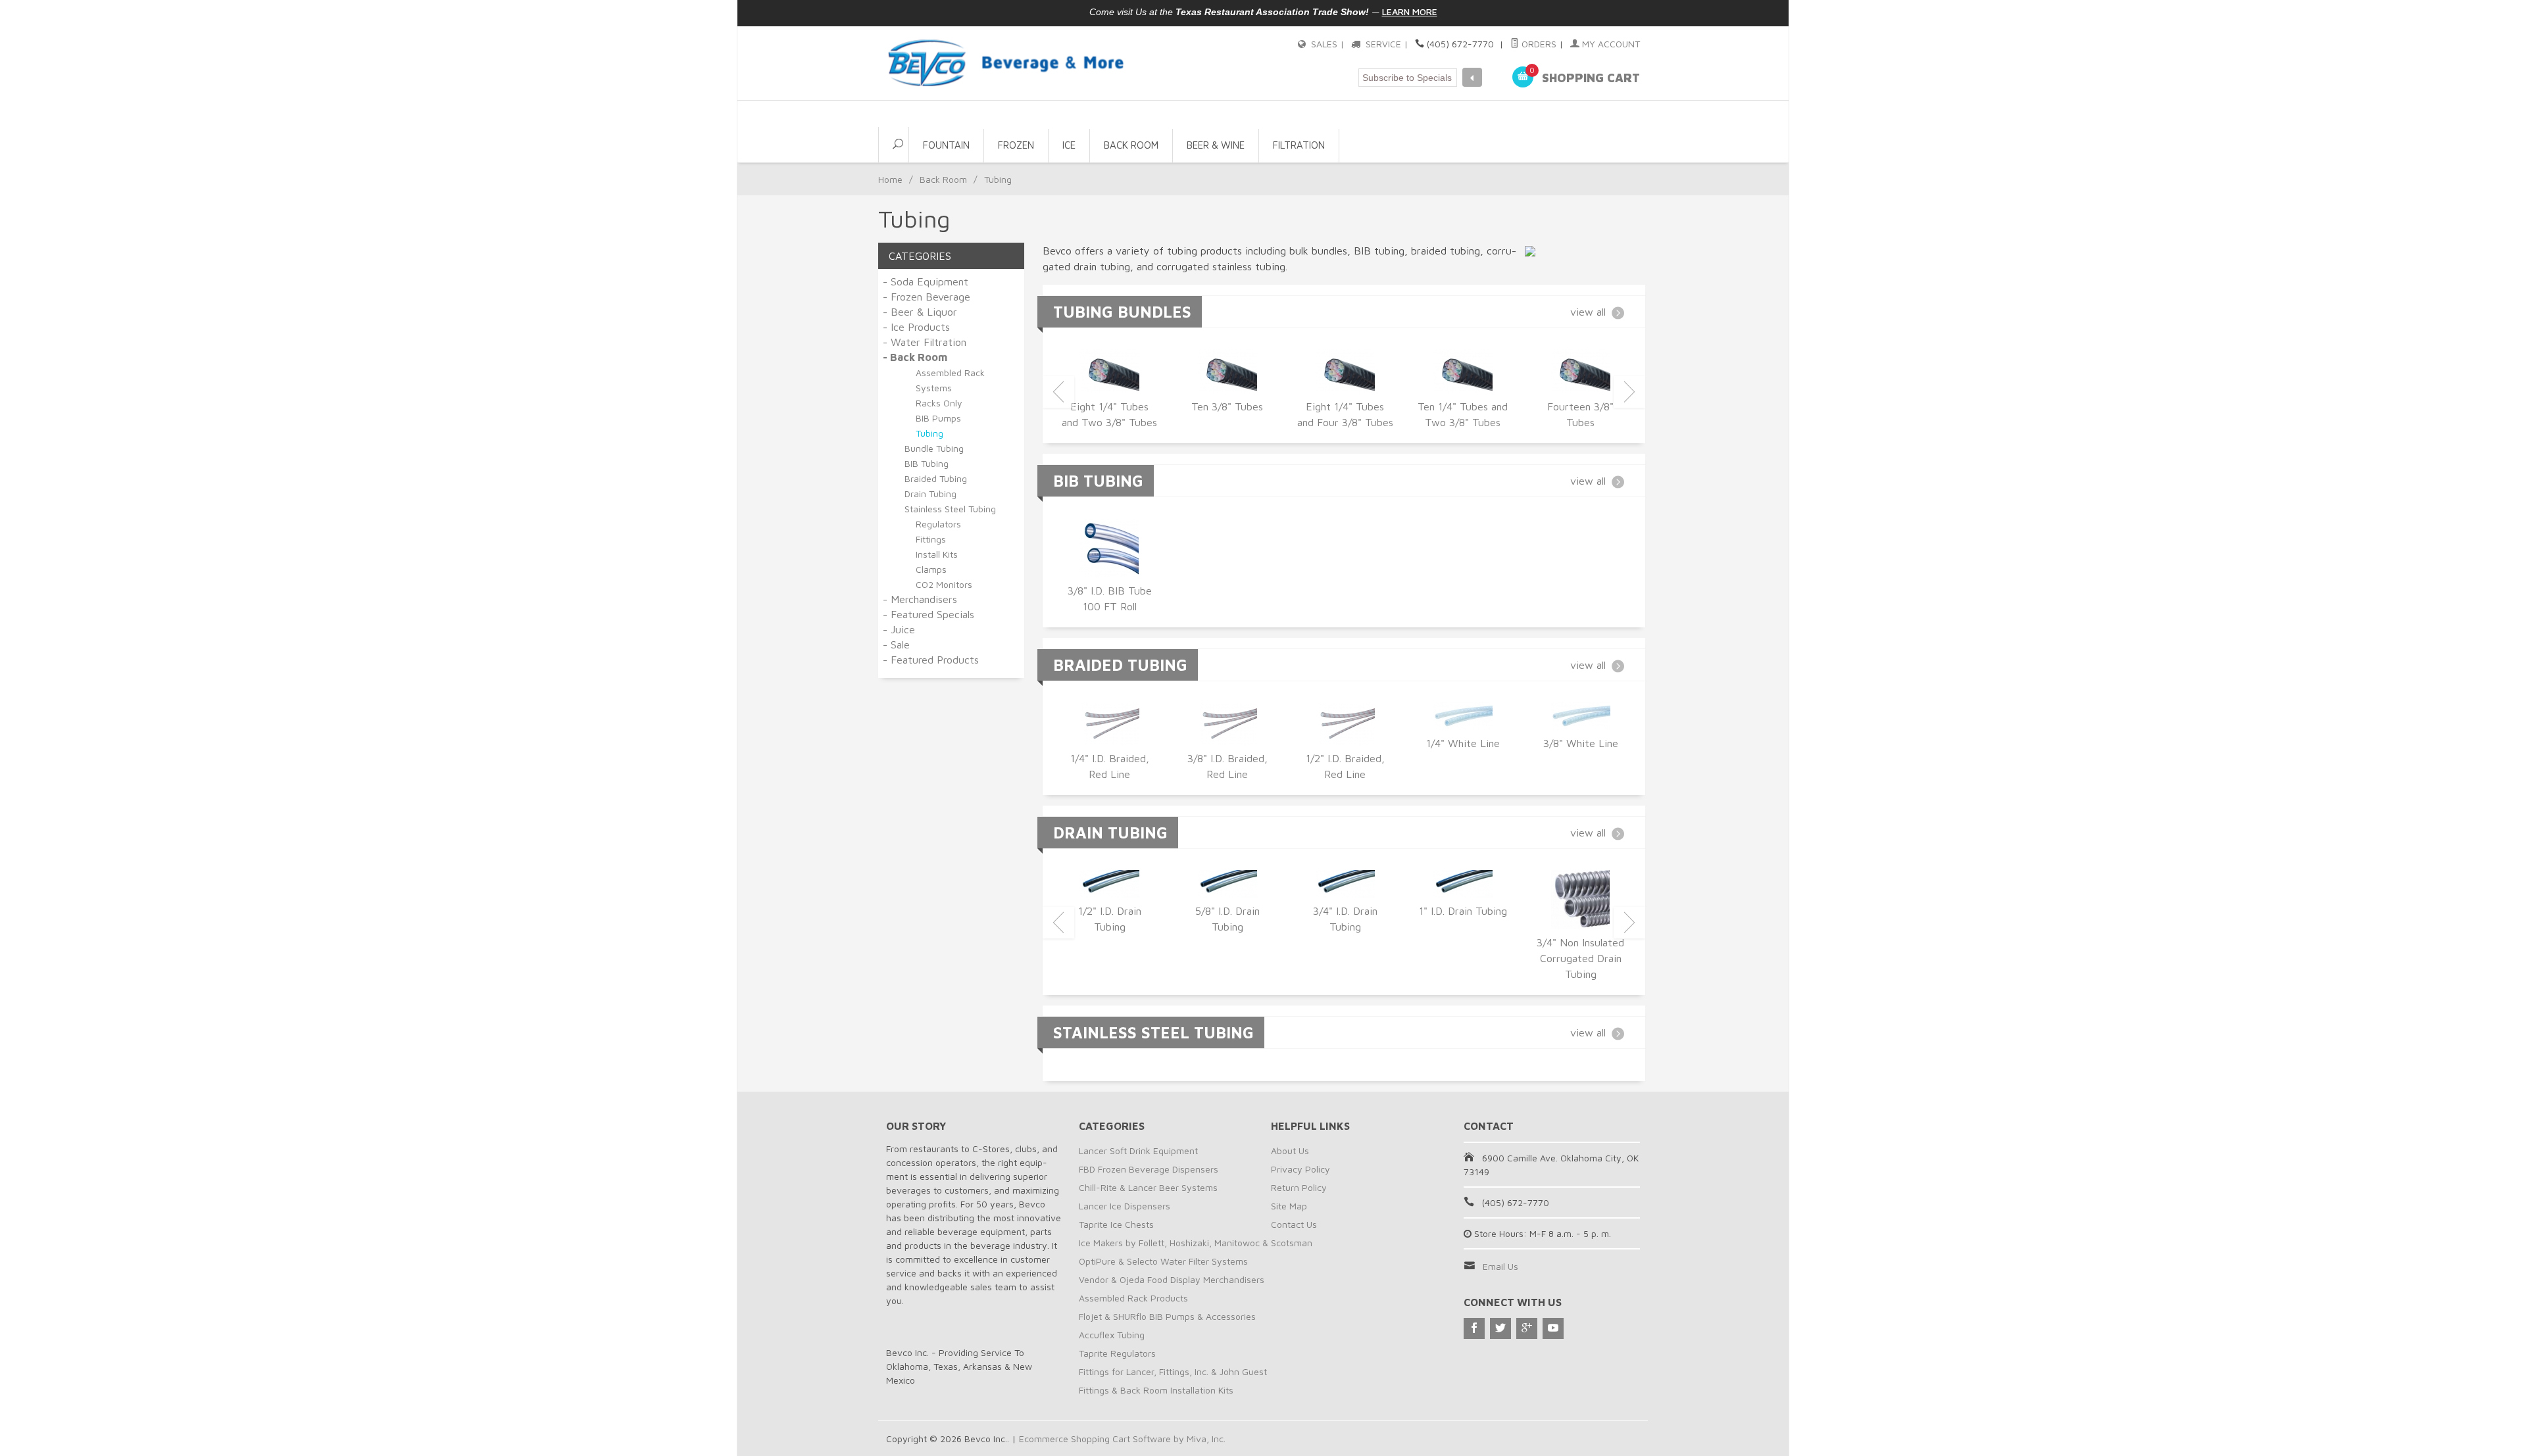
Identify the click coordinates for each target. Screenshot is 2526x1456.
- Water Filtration (925, 342)
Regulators (938, 524)
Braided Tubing (936, 478)
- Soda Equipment (926, 281)
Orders (1538, 44)
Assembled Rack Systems (950, 380)
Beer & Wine (1216, 145)
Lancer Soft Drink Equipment (1138, 1151)
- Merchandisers (920, 599)
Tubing (929, 433)
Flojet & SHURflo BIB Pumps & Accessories (1167, 1316)
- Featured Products (931, 660)
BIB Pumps (938, 418)
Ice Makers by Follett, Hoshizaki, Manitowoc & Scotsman (1196, 1243)
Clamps (931, 569)
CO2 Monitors (944, 584)
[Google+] (1527, 1328)
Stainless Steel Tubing (950, 509)
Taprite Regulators (1117, 1353)
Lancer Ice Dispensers (1125, 1206)
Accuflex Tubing (1112, 1335)
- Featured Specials (929, 614)
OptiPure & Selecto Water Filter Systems (1163, 1261)
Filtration (1299, 145)
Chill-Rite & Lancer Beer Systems (1148, 1187)
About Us (1290, 1151)
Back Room (1131, 145)
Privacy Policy (1300, 1169)
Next (1629, 392)
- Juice (899, 629)
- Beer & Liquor (920, 312)
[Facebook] (1474, 1328)
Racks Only (939, 403)
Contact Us (1294, 1224)
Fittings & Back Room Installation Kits (1156, 1390)
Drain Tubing (930, 494)
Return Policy (1299, 1187)
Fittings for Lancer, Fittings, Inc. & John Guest (1173, 1371)
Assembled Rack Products (1133, 1298)
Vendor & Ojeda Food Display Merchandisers (1172, 1279)
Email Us (1500, 1266)
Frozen (1016, 145)
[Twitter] (1500, 1328)
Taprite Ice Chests (1116, 1224)
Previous (1058, 392)
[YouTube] (1553, 1328)
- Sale (896, 644)
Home (890, 179)
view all (1588, 312)
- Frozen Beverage (927, 297)
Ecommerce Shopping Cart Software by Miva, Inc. (1122, 1439)
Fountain (946, 145)
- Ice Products (916, 327)
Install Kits (937, 554)
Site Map (1289, 1206)
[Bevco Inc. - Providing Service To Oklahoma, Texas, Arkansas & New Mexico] (1006, 63)
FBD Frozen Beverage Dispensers (1149, 1169)
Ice (1069, 145)
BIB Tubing (927, 463)
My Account (1610, 44)
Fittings (931, 539)
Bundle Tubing (934, 448)
